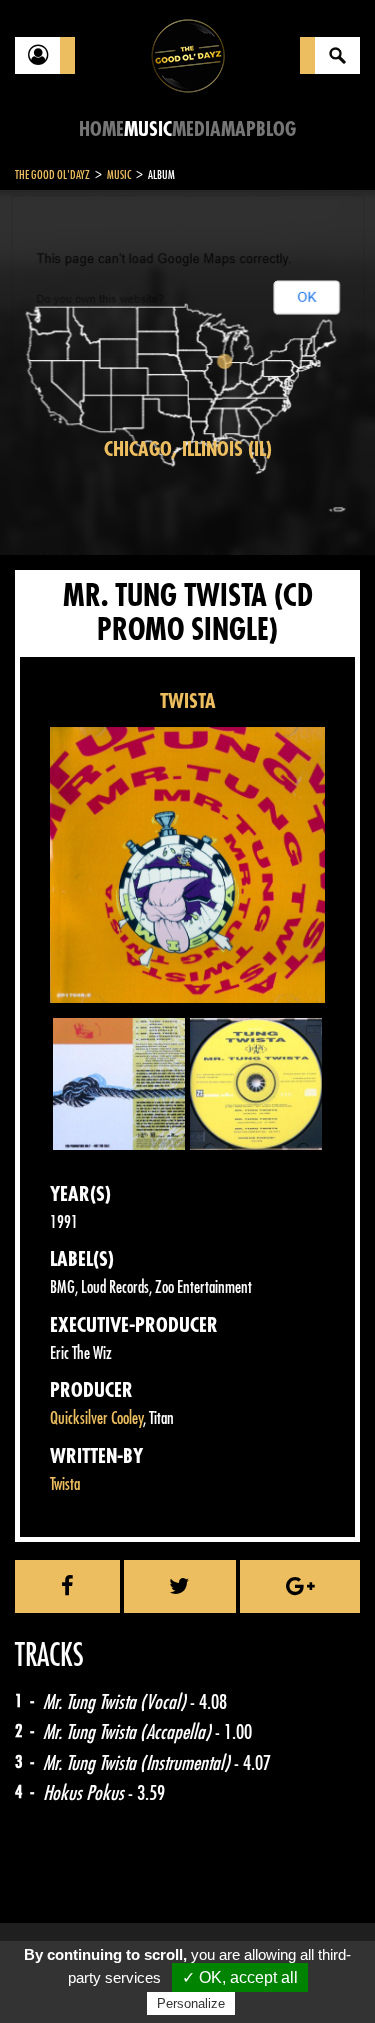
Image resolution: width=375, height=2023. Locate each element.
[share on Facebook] (67, 1586)
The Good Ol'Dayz (52, 175)
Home (101, 129)
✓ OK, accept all (240, 1977)
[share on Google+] (300, 1586)
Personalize (191, 2003)
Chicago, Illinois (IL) (188, 449)
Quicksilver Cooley (96, 1418)
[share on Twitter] (180, 1586)
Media (196, 129)
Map (238, 129)
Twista (65, 1484)
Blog (276, 129)
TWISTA (188, 701)
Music (148, 129)
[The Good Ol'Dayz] (188, 54)
